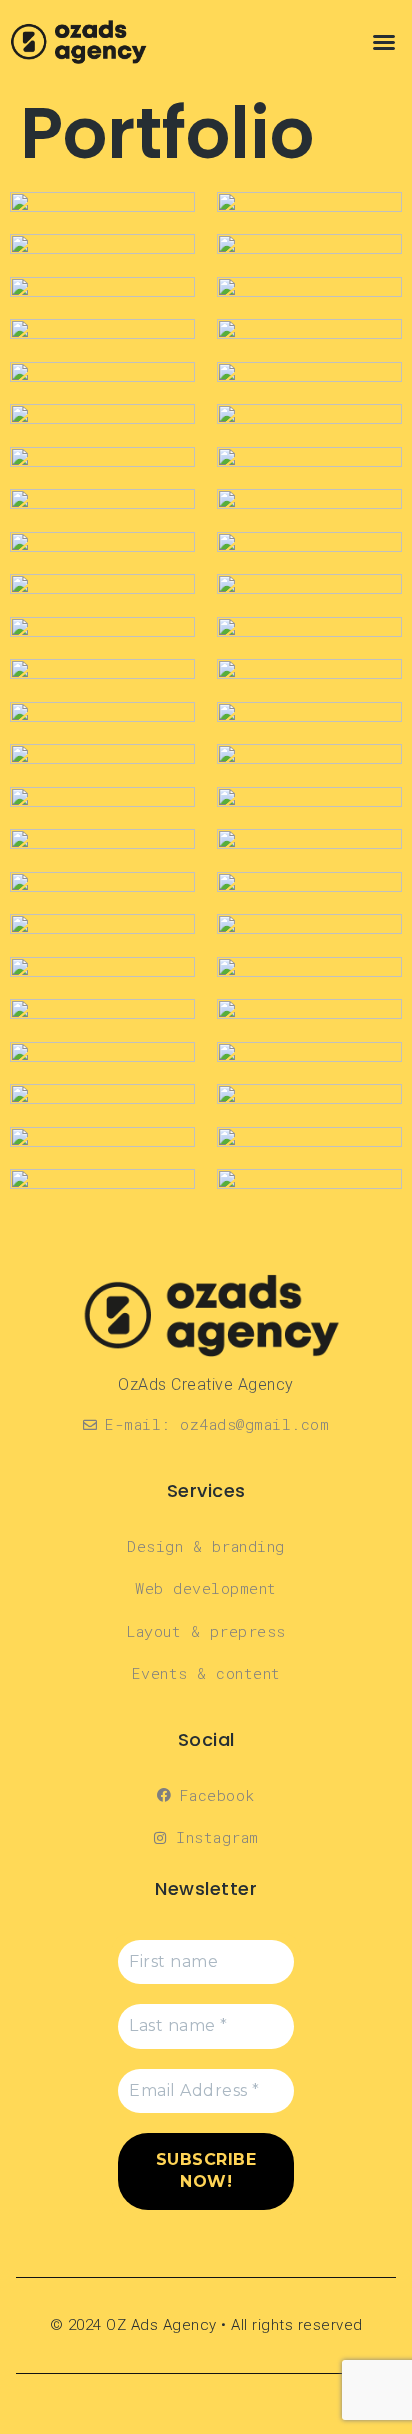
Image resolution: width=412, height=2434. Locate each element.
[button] (384, 42)
